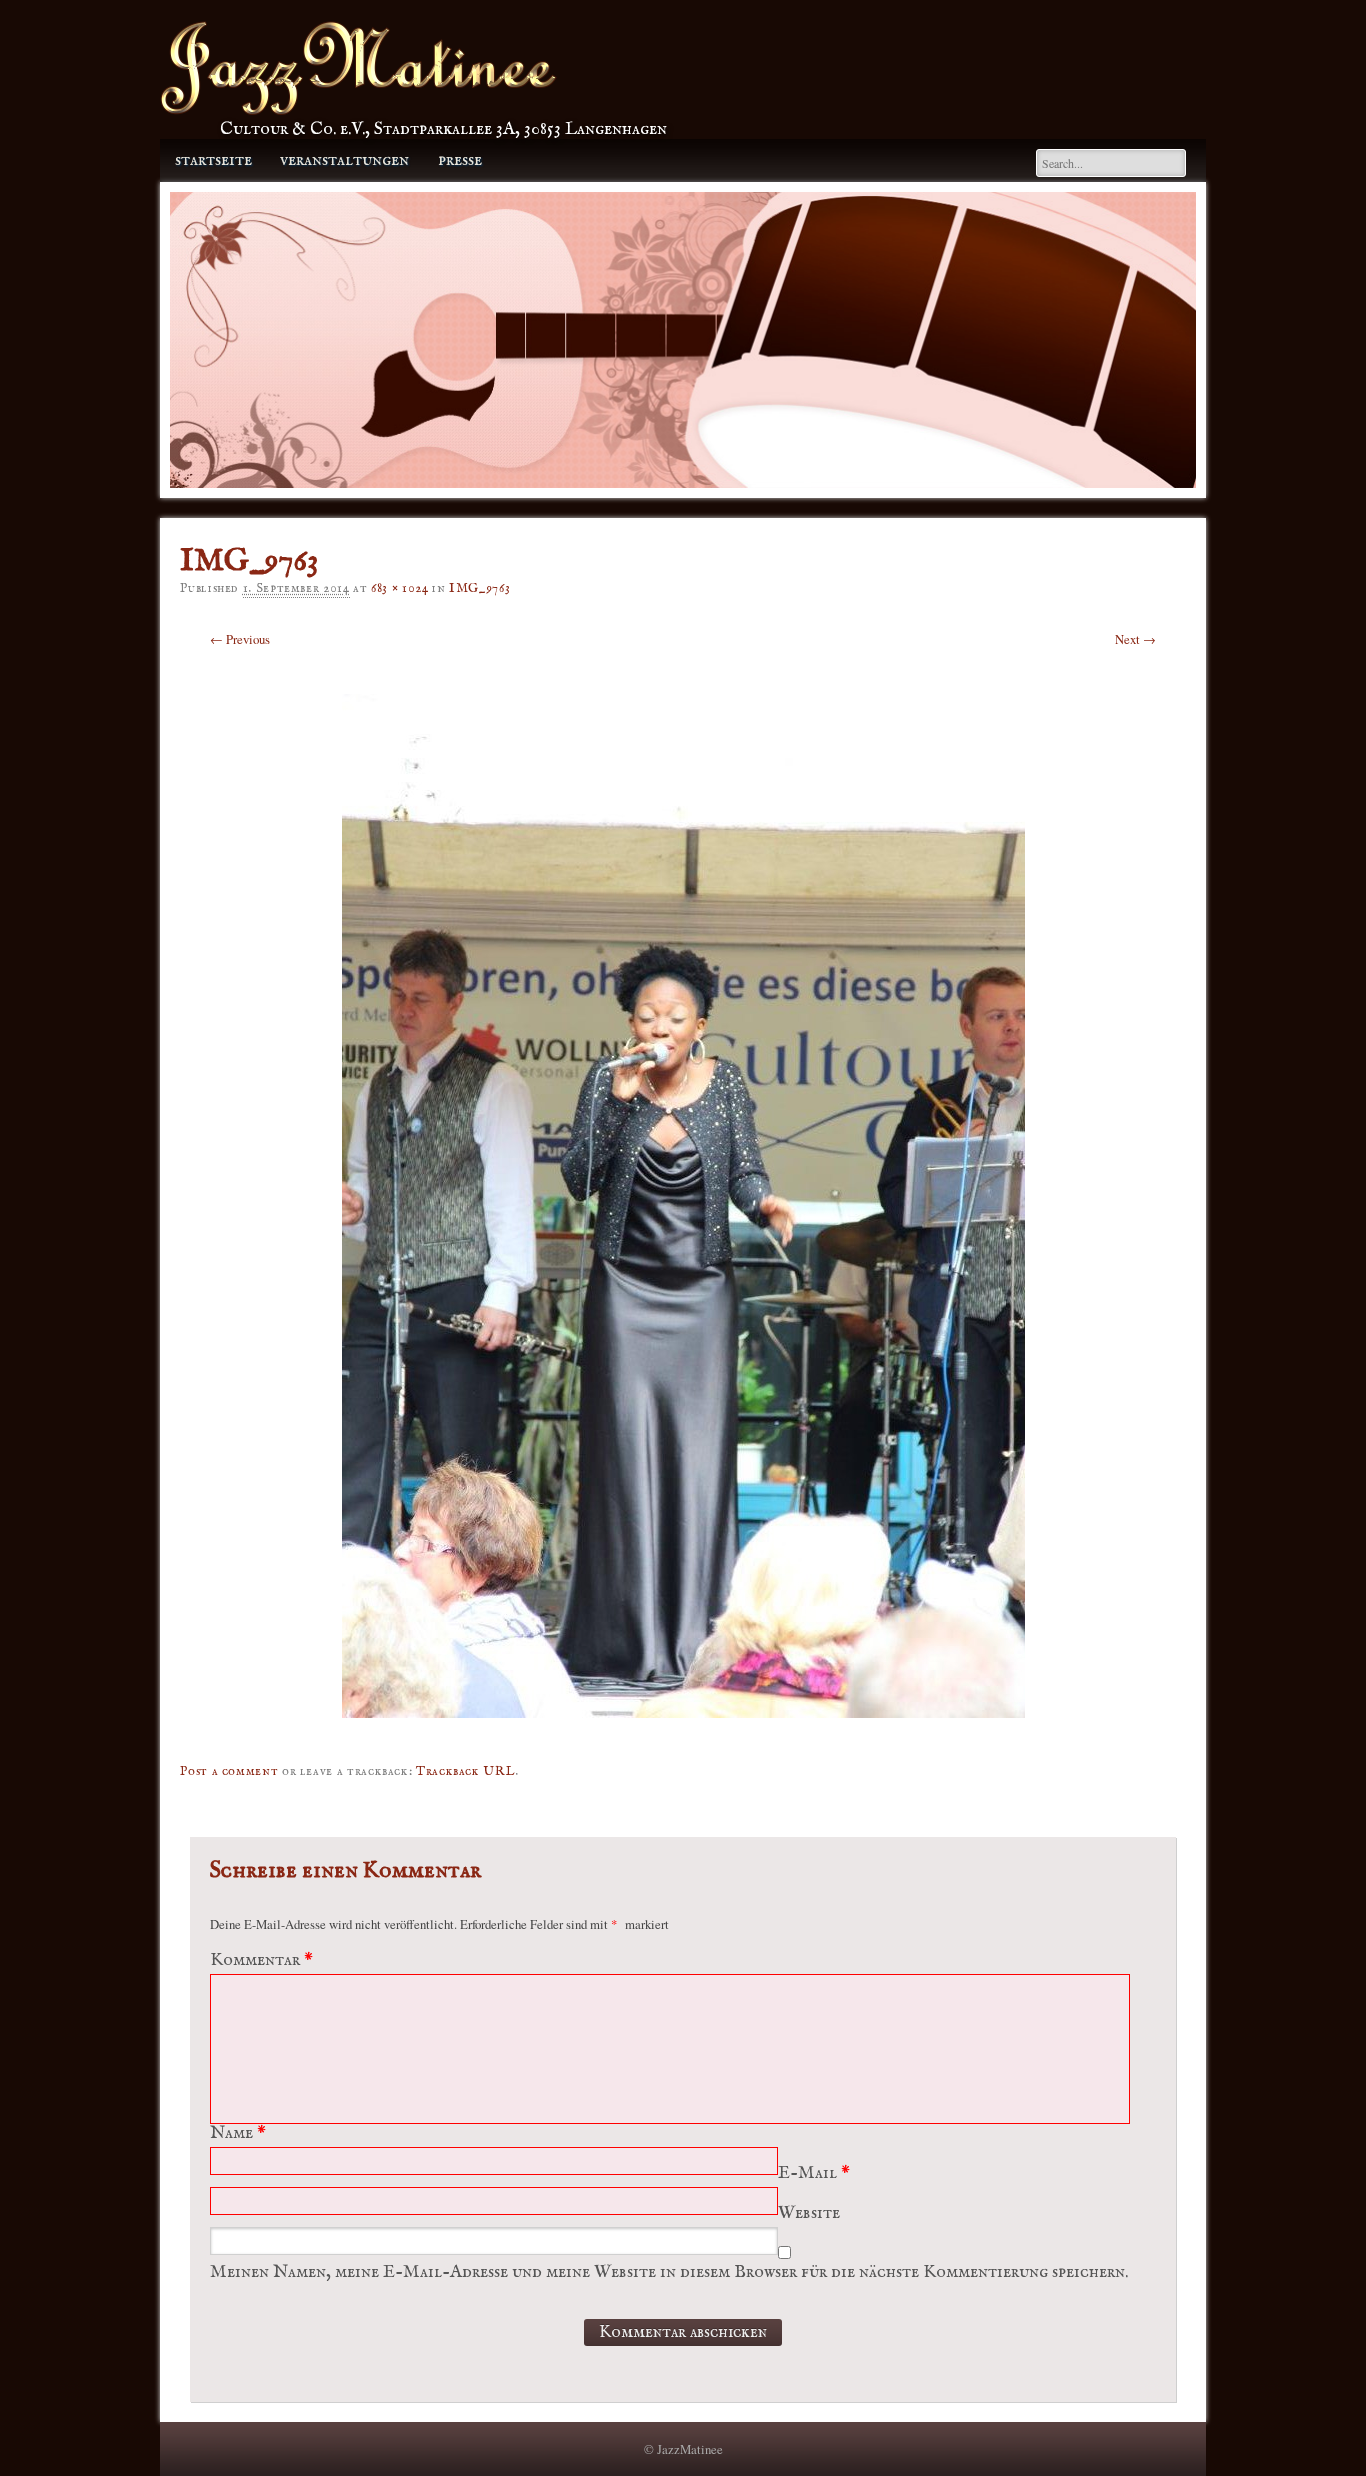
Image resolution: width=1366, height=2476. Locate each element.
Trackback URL (465, 1771)
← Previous (240, 639)
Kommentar (261, 1960)
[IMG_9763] (683, 1732)
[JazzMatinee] (358, 110)
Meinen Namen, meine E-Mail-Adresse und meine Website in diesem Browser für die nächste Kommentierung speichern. (669, 2272)
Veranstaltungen (344, 160)
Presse (460, 160)
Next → (1135, 639)
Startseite (213, 160)
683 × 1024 (399, 588)
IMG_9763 (479, 588)
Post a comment (229, 1771)
